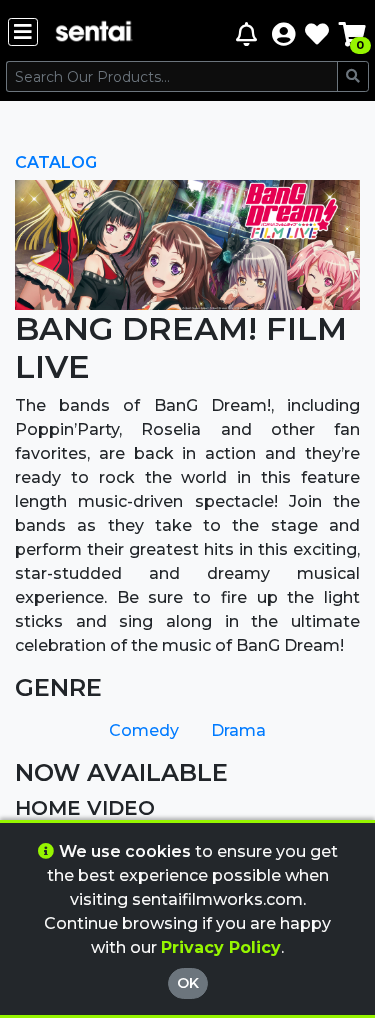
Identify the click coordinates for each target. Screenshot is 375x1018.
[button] (283, 33)
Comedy (144, 730)
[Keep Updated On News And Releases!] (249, 33)
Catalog (56, 162)
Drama (238, 730)
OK (188, 983)
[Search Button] (353, 76)
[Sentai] (94, 33)
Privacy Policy (221, 947)
